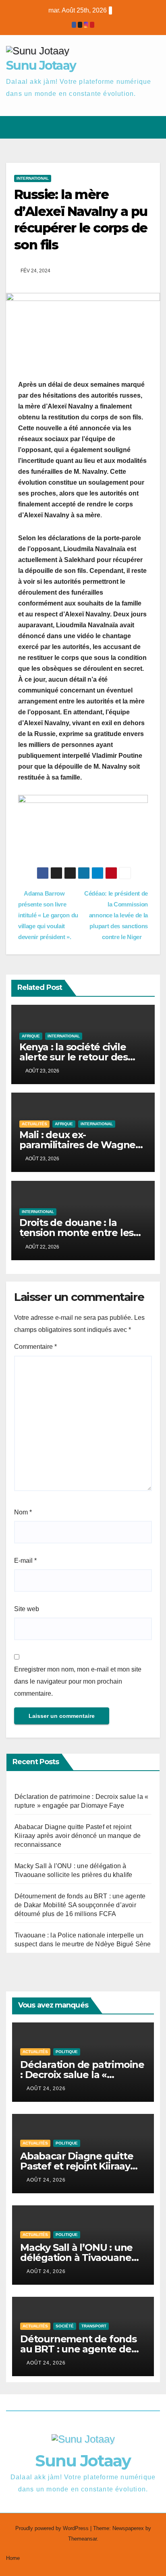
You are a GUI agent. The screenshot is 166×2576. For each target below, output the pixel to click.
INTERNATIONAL (33, 178)
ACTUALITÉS (34, 1124)
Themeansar (82, 2539)
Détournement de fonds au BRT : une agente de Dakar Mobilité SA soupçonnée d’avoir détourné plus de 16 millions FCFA (80, 1905)
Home (13, 2558)
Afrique (31, 1036)
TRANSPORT (94, 2326)
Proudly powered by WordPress (53, 2528)
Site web (27, 1609)
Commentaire (35, 1347)
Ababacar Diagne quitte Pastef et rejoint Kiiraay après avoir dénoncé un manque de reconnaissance (78, 1836)
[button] (125, 127)
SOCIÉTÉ (65, 2326)
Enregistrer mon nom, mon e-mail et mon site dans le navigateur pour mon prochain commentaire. (78, 1681)
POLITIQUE (67, 2052)
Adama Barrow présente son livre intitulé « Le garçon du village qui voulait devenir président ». (48, 915)
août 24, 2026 (46, 2089)
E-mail (25, 1561)
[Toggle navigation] (153, 128)
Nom (23, 1512)
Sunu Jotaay (41, 65)
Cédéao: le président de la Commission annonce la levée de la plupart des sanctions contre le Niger (116, 915)
